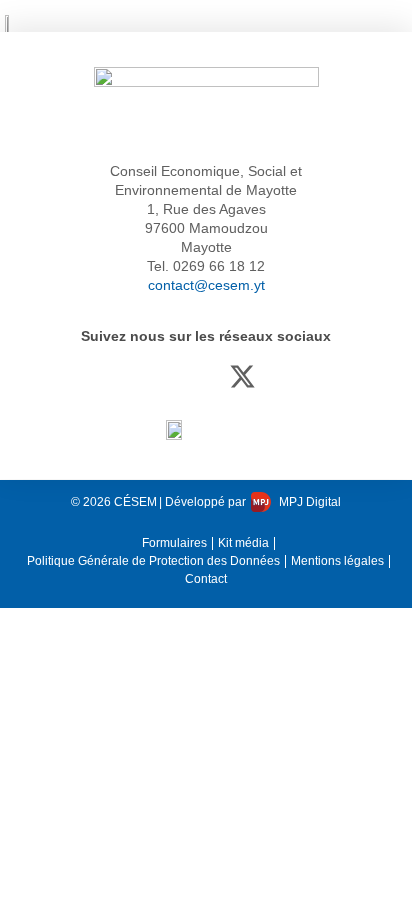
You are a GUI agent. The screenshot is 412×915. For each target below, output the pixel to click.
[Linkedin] (206, 376)
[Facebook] (170, 376)
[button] (393, 23)
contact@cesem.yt (206, 285)
